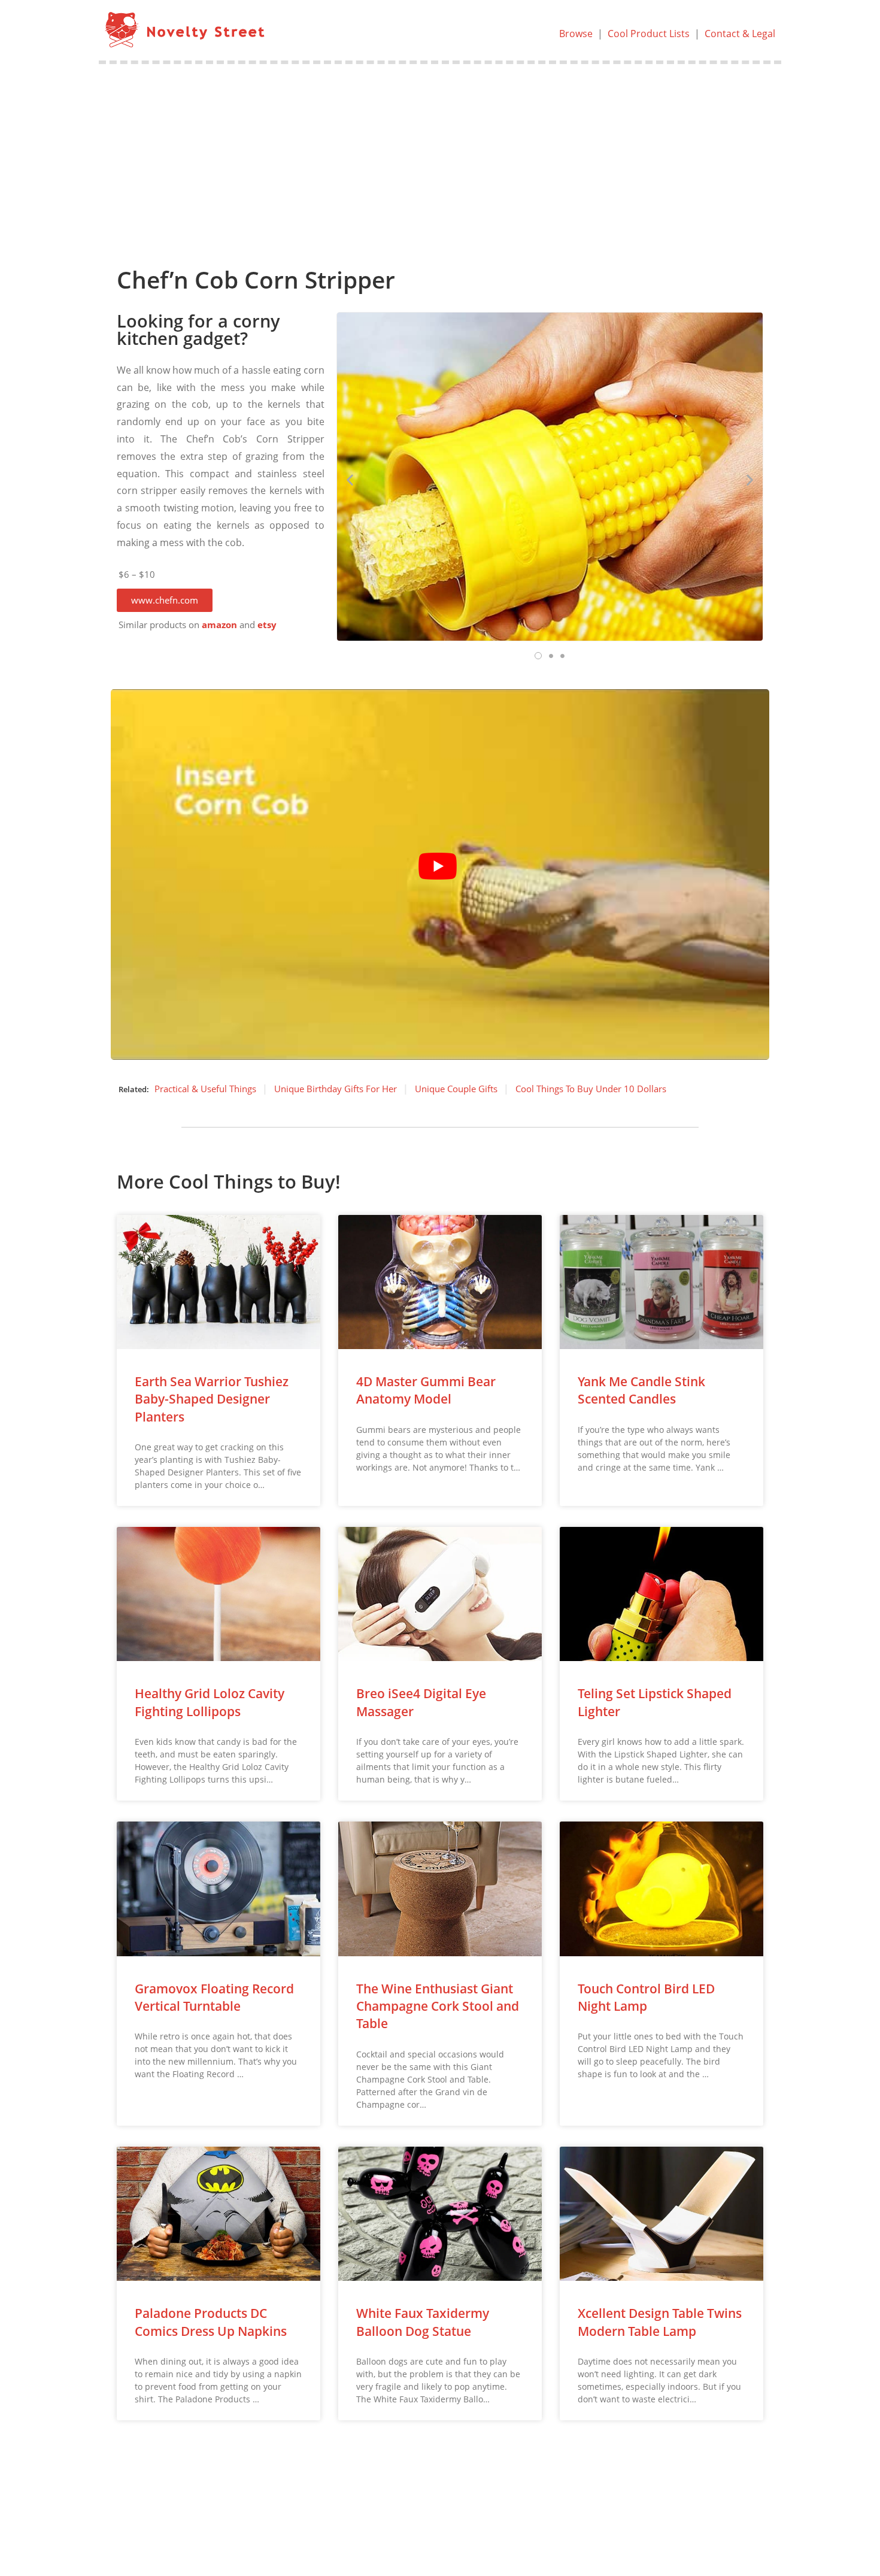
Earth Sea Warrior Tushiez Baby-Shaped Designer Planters (212, 1399)
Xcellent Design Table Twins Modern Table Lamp (660, 2322)
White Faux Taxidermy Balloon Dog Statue (423, 2322)
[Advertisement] (440, 154)
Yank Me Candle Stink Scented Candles (641, 1390)
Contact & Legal (740, 34)
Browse (576, 34)
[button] (165, 600)
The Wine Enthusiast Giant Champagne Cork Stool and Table (438, 2006)
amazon (219, 625)
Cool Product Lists (649, 34)
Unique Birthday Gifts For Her (336, 1089)
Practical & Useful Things (205, 1089)
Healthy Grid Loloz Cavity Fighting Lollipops (210, 1702)
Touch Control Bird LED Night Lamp (646, 1997)
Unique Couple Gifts (456, 1089)
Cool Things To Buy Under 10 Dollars (591, 1089)
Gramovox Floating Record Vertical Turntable (214, 1997)
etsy (267, 625)
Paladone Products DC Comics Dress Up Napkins (211, 2322)
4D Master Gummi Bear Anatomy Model (426, 1390)
